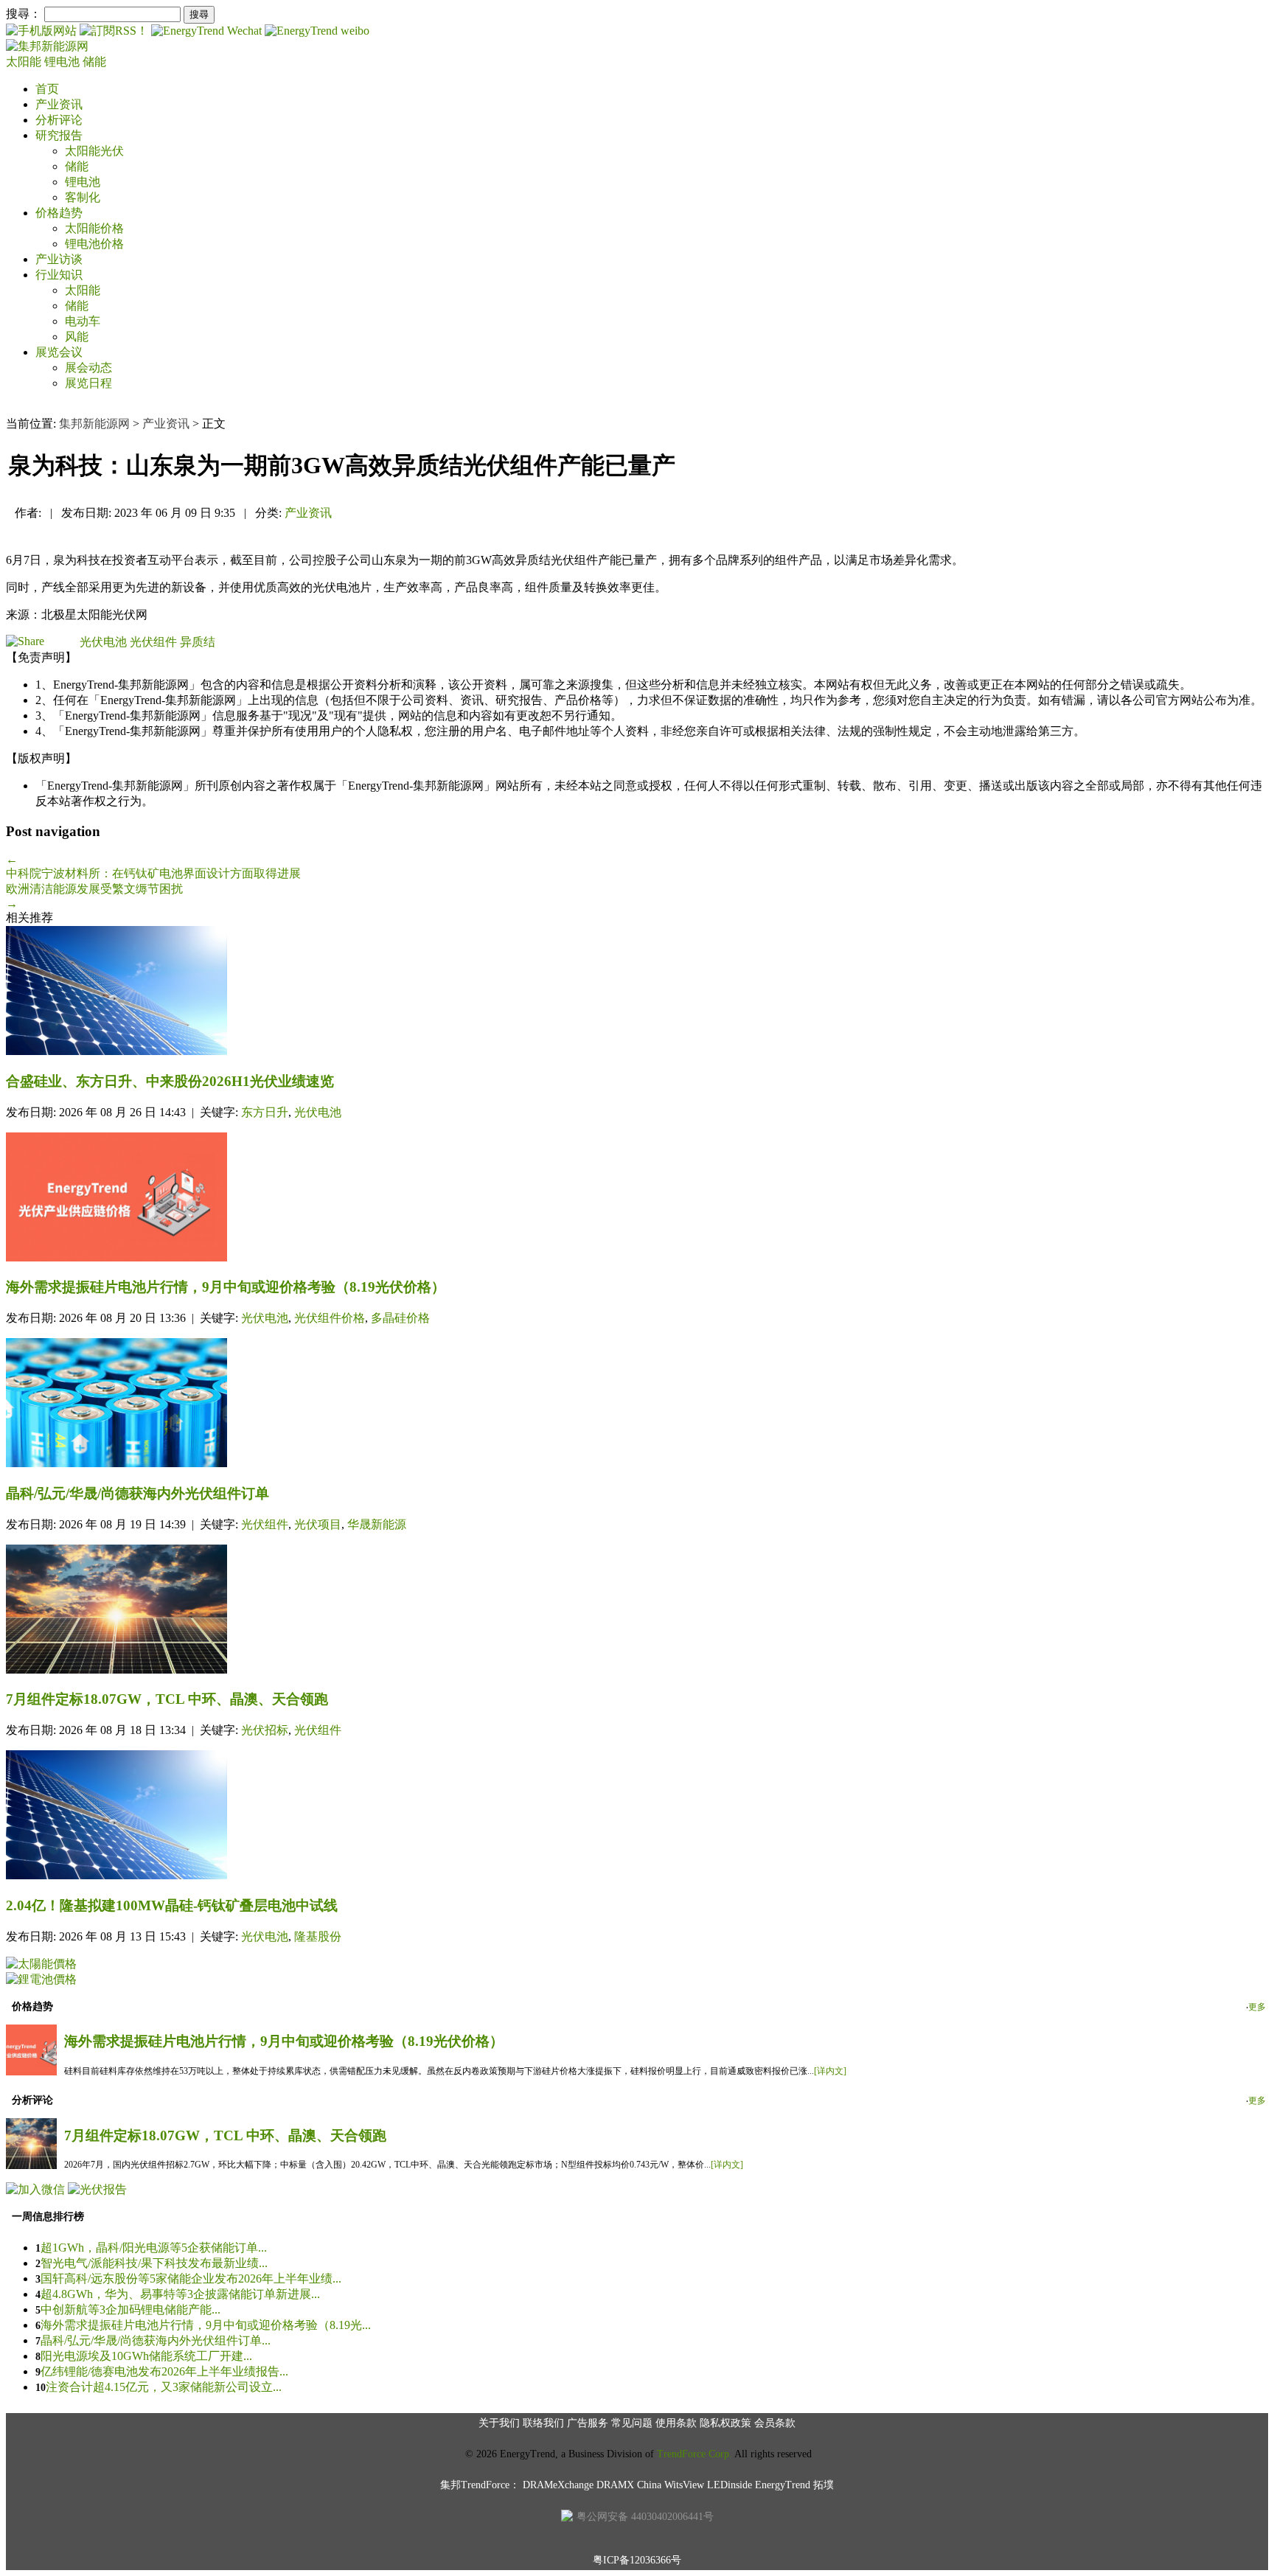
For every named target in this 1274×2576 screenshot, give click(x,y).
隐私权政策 (725, 2423)
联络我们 (543, 2423)
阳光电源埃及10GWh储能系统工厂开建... (146, 2356)
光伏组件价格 (330, 1318)
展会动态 (88, 368)
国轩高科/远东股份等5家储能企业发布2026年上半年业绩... (191, 2279)
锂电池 (63, 62)
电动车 (83, 321)
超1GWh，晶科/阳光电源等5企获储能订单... (154, 2248)
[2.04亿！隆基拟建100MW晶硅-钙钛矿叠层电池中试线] (637, 1816)
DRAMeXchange (558, 2485)
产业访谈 (59, 259)
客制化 (83, 197)
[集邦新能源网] (47, 46)
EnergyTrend (783, 2485)
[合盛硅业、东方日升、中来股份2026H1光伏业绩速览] (637, 992)
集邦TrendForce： (480, 2485)
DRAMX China (629, 2485)
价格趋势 (59, 213)
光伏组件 (153, 642)
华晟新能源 (377, 1524)
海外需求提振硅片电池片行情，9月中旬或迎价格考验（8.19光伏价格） (284, 2041)
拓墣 (824, 2485)
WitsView (684, 2485)
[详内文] (830, 2071)
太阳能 (25, 62)
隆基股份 (318, 1936)
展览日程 (88, 383)
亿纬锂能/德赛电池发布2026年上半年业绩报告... (164, 2371)
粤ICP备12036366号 (637, 2560)
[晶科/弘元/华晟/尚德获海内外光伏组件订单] (637, 1404)
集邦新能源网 (94, 424)
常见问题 (632, 2423)
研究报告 (59, 135)
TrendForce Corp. (695, 2454)
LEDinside (730, 2485)
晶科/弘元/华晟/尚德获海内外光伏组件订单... (156, 2340)
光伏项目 (318, 1524)
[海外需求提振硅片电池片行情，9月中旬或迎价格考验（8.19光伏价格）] (637, 1198)
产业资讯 (59, 104)
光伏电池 (103, 642)
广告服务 (588, 2423)
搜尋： (24, 14)
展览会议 (59, 352)
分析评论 (59, 120)
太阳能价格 (94, 228)
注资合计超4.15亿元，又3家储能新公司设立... (164, 2387)
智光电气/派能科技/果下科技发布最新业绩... (154, 2263)
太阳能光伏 (94, 151)
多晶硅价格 (400, 1318)
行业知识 (59, 275)
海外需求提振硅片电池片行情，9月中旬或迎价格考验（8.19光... (206, 2325)
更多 (1257, 2007)
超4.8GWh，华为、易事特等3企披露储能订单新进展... (180, 2294)
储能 (94, 62)
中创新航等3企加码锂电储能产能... (130, 2309)
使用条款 (676, 2423)
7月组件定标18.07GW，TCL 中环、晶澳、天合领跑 (225, 2135)
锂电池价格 (94, 244)
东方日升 (265, 1112)
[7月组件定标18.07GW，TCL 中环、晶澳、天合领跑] (637, 1611)
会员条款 (775, 2423)
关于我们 (499, 2423)
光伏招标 (265, 1730)
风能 (77, 337)
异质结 (198, 642)
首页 (47, 89)
